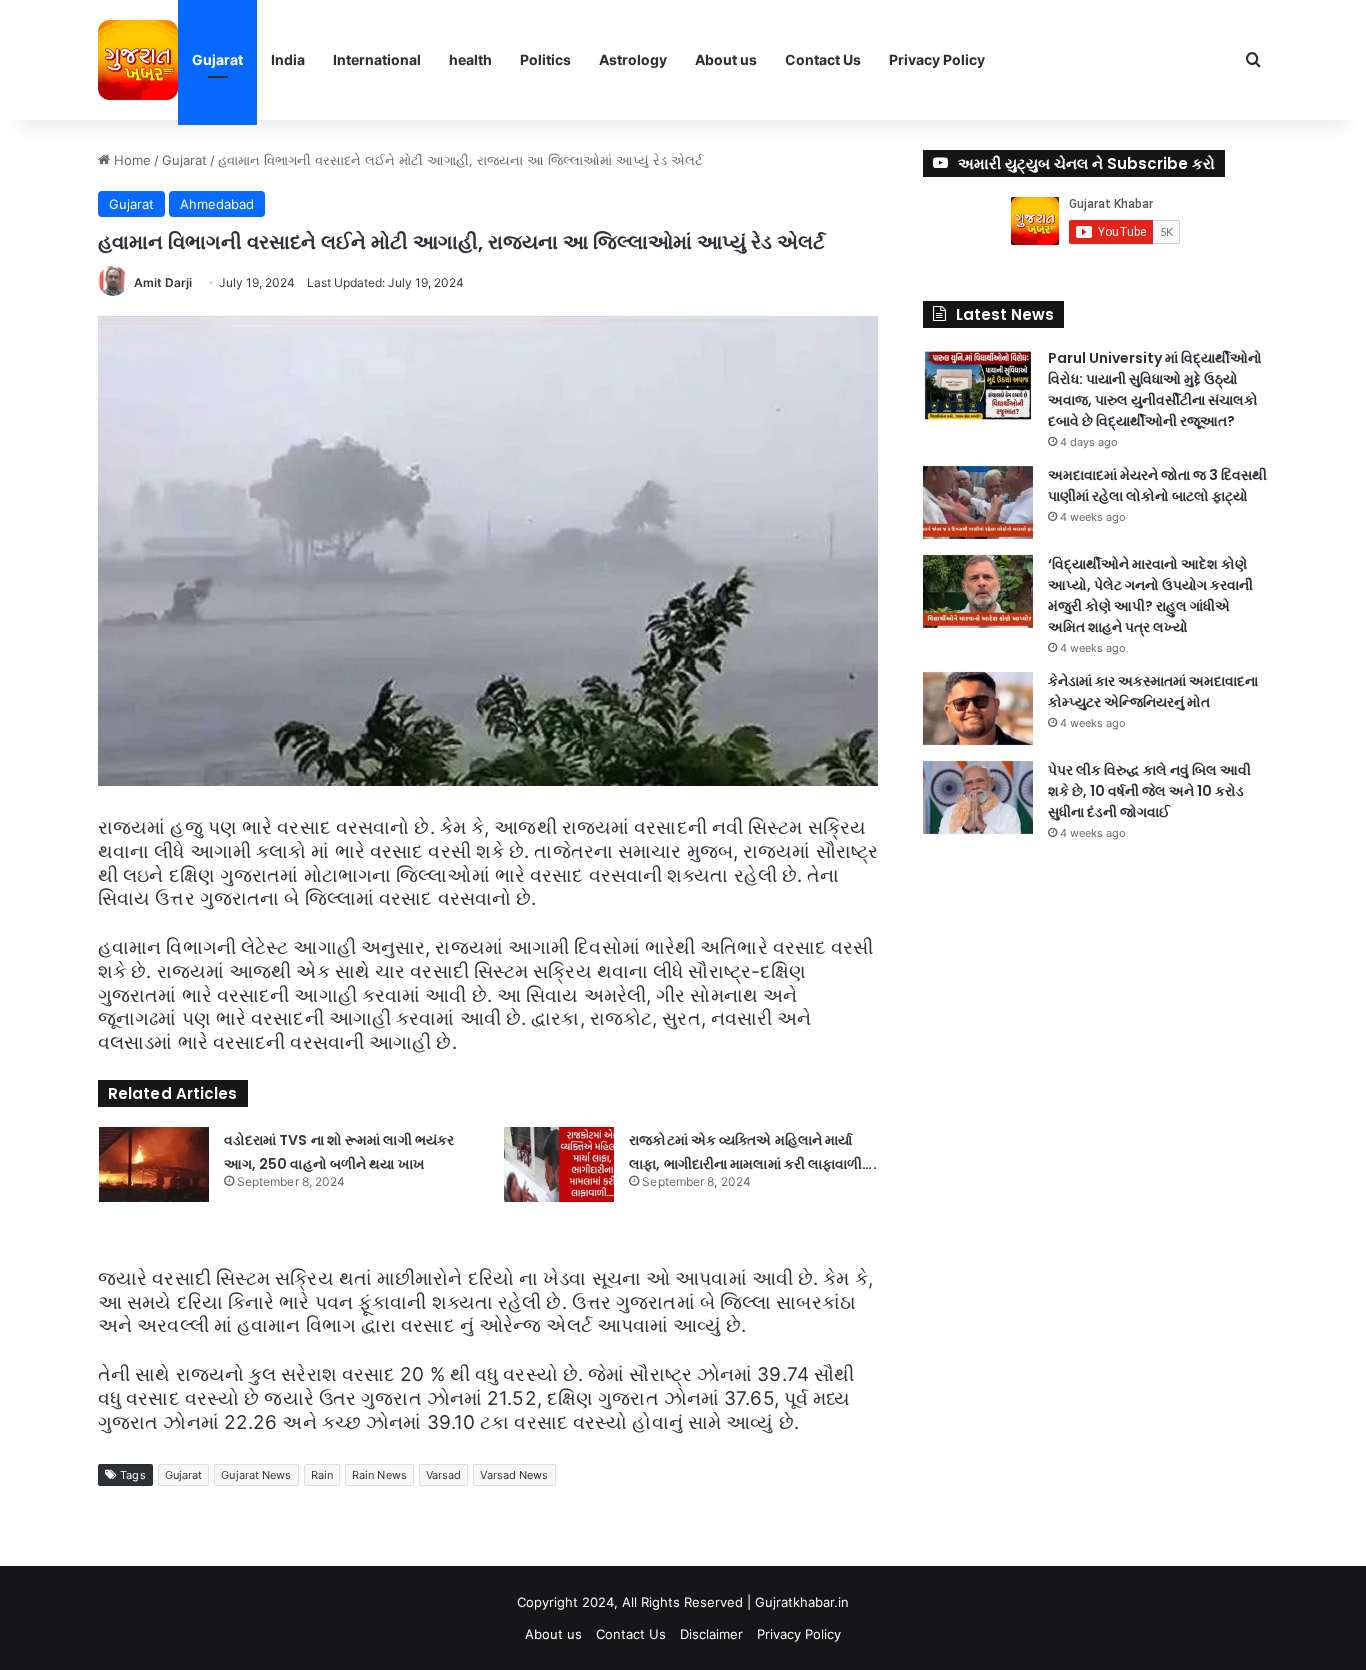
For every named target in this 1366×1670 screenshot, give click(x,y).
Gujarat (217, 59)
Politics (545, 59)
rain (322, 1475)
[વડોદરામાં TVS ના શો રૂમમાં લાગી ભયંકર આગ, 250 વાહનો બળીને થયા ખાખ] (154, 1164)
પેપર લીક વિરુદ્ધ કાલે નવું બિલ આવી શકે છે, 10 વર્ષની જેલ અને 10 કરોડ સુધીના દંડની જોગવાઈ (1149, 791)
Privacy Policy (937, 59)
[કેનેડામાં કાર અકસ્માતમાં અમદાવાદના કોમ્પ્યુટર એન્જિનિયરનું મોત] (978, 708)
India (288, 59)
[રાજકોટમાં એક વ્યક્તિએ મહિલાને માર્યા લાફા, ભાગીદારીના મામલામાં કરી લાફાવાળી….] (559, 1164)
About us (726, 59)
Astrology (633, 59)
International (377, 59)
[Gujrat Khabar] (138, 60)
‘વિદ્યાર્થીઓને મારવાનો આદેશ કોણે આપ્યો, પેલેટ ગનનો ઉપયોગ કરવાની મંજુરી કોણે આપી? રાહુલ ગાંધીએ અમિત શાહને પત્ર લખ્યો (1150, 595)
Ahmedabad (217, 204)
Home (130, 160)
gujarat (184, 1475)
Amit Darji (163, 282)
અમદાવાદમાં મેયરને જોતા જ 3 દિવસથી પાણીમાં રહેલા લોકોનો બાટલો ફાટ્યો (1157, 485)
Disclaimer (711, 1634)
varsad (444, 1475)
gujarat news (256, 1475)
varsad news (514, 1475)
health (470, 59)
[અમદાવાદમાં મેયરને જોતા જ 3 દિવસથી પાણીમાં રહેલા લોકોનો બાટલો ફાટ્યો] (978, 502)
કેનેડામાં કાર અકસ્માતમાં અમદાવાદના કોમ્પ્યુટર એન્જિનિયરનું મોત (1153, 691)
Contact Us (823, 59)
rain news (379, 1475)
